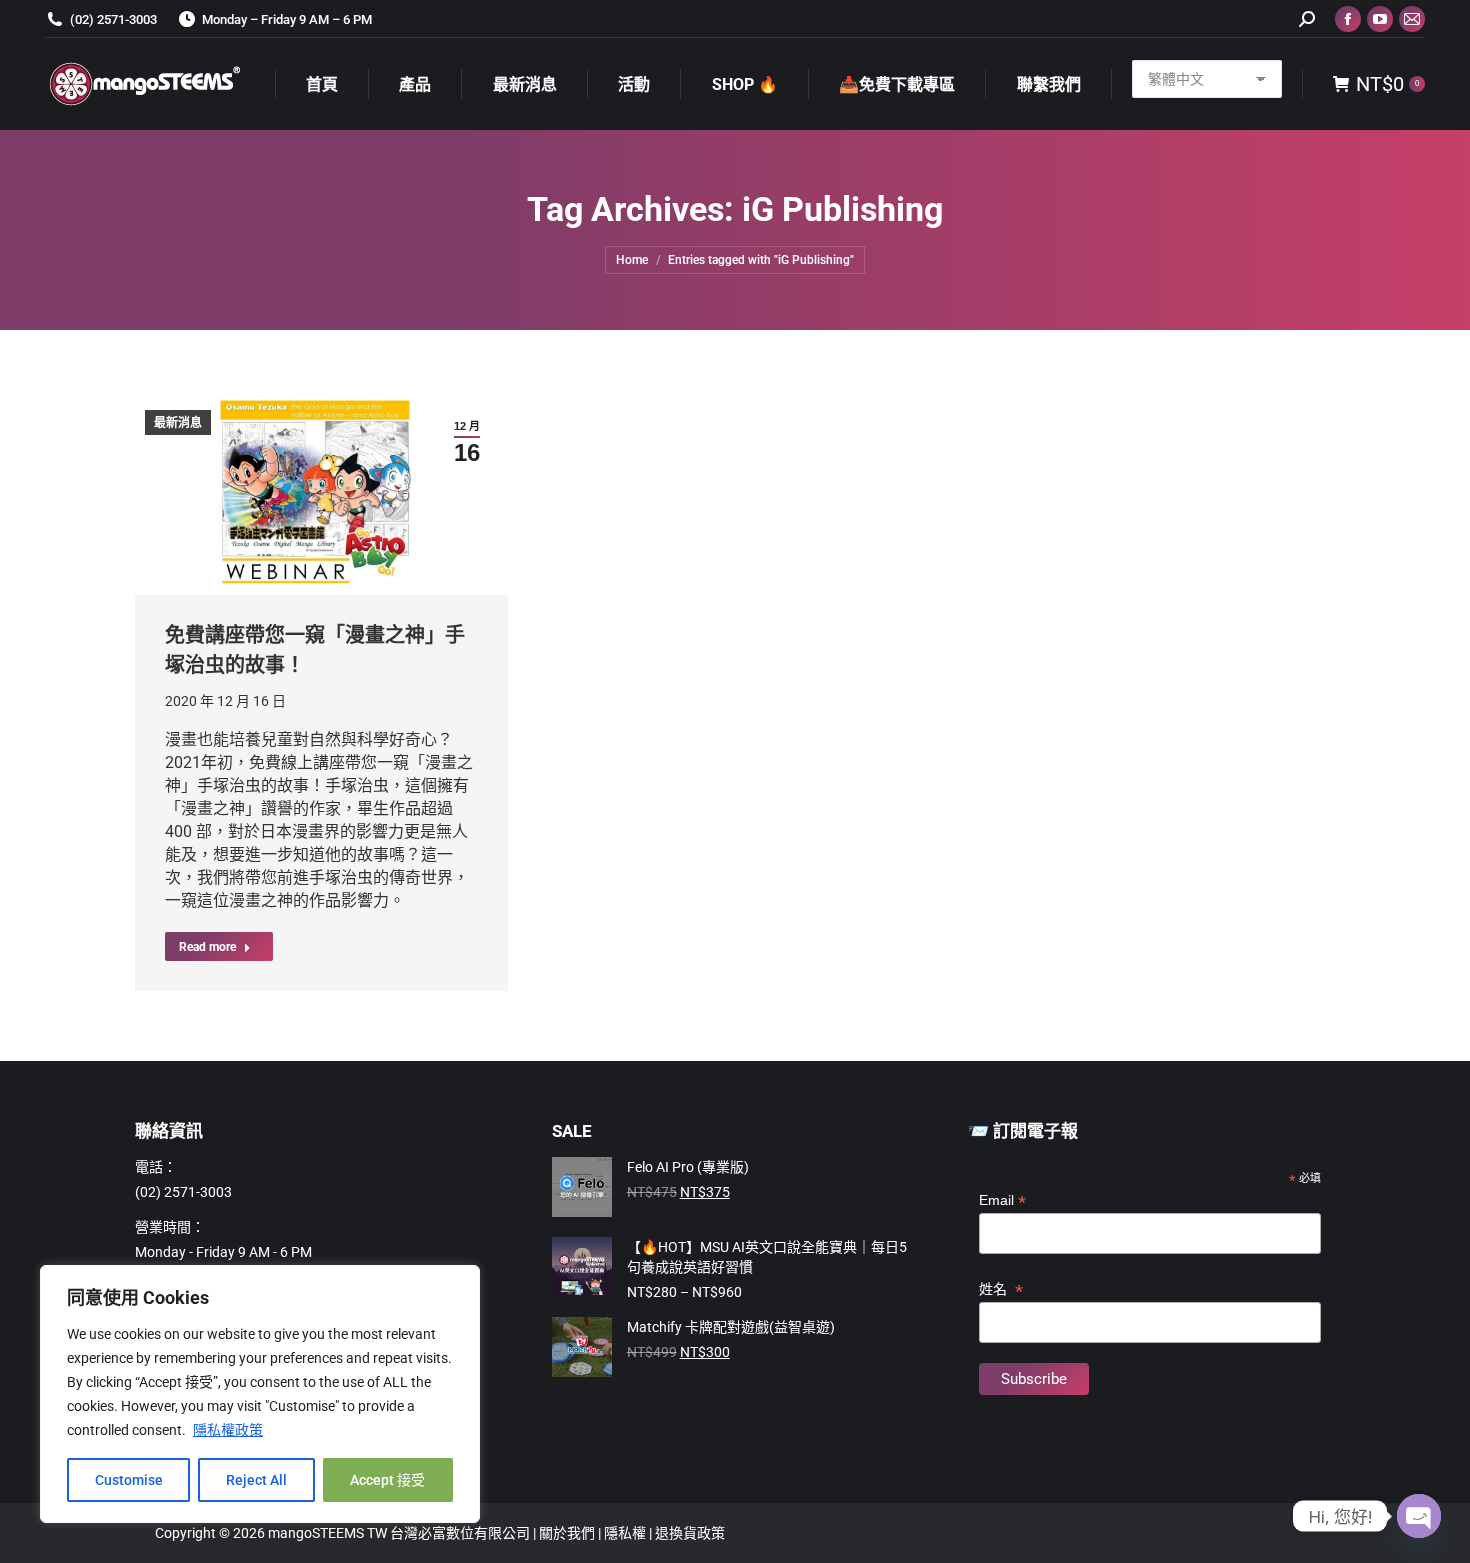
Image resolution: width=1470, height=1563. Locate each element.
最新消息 (178, 423)
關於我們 (568, 1533)
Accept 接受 (387, 1480)
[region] (260, 1394)
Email (1002, 1200)
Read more (207, 947)
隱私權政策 (228, 1430)
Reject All (256, 1480)
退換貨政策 (690, 1533)
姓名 (1001, 1289)
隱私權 (626, 1533)
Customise (129, 1480)
